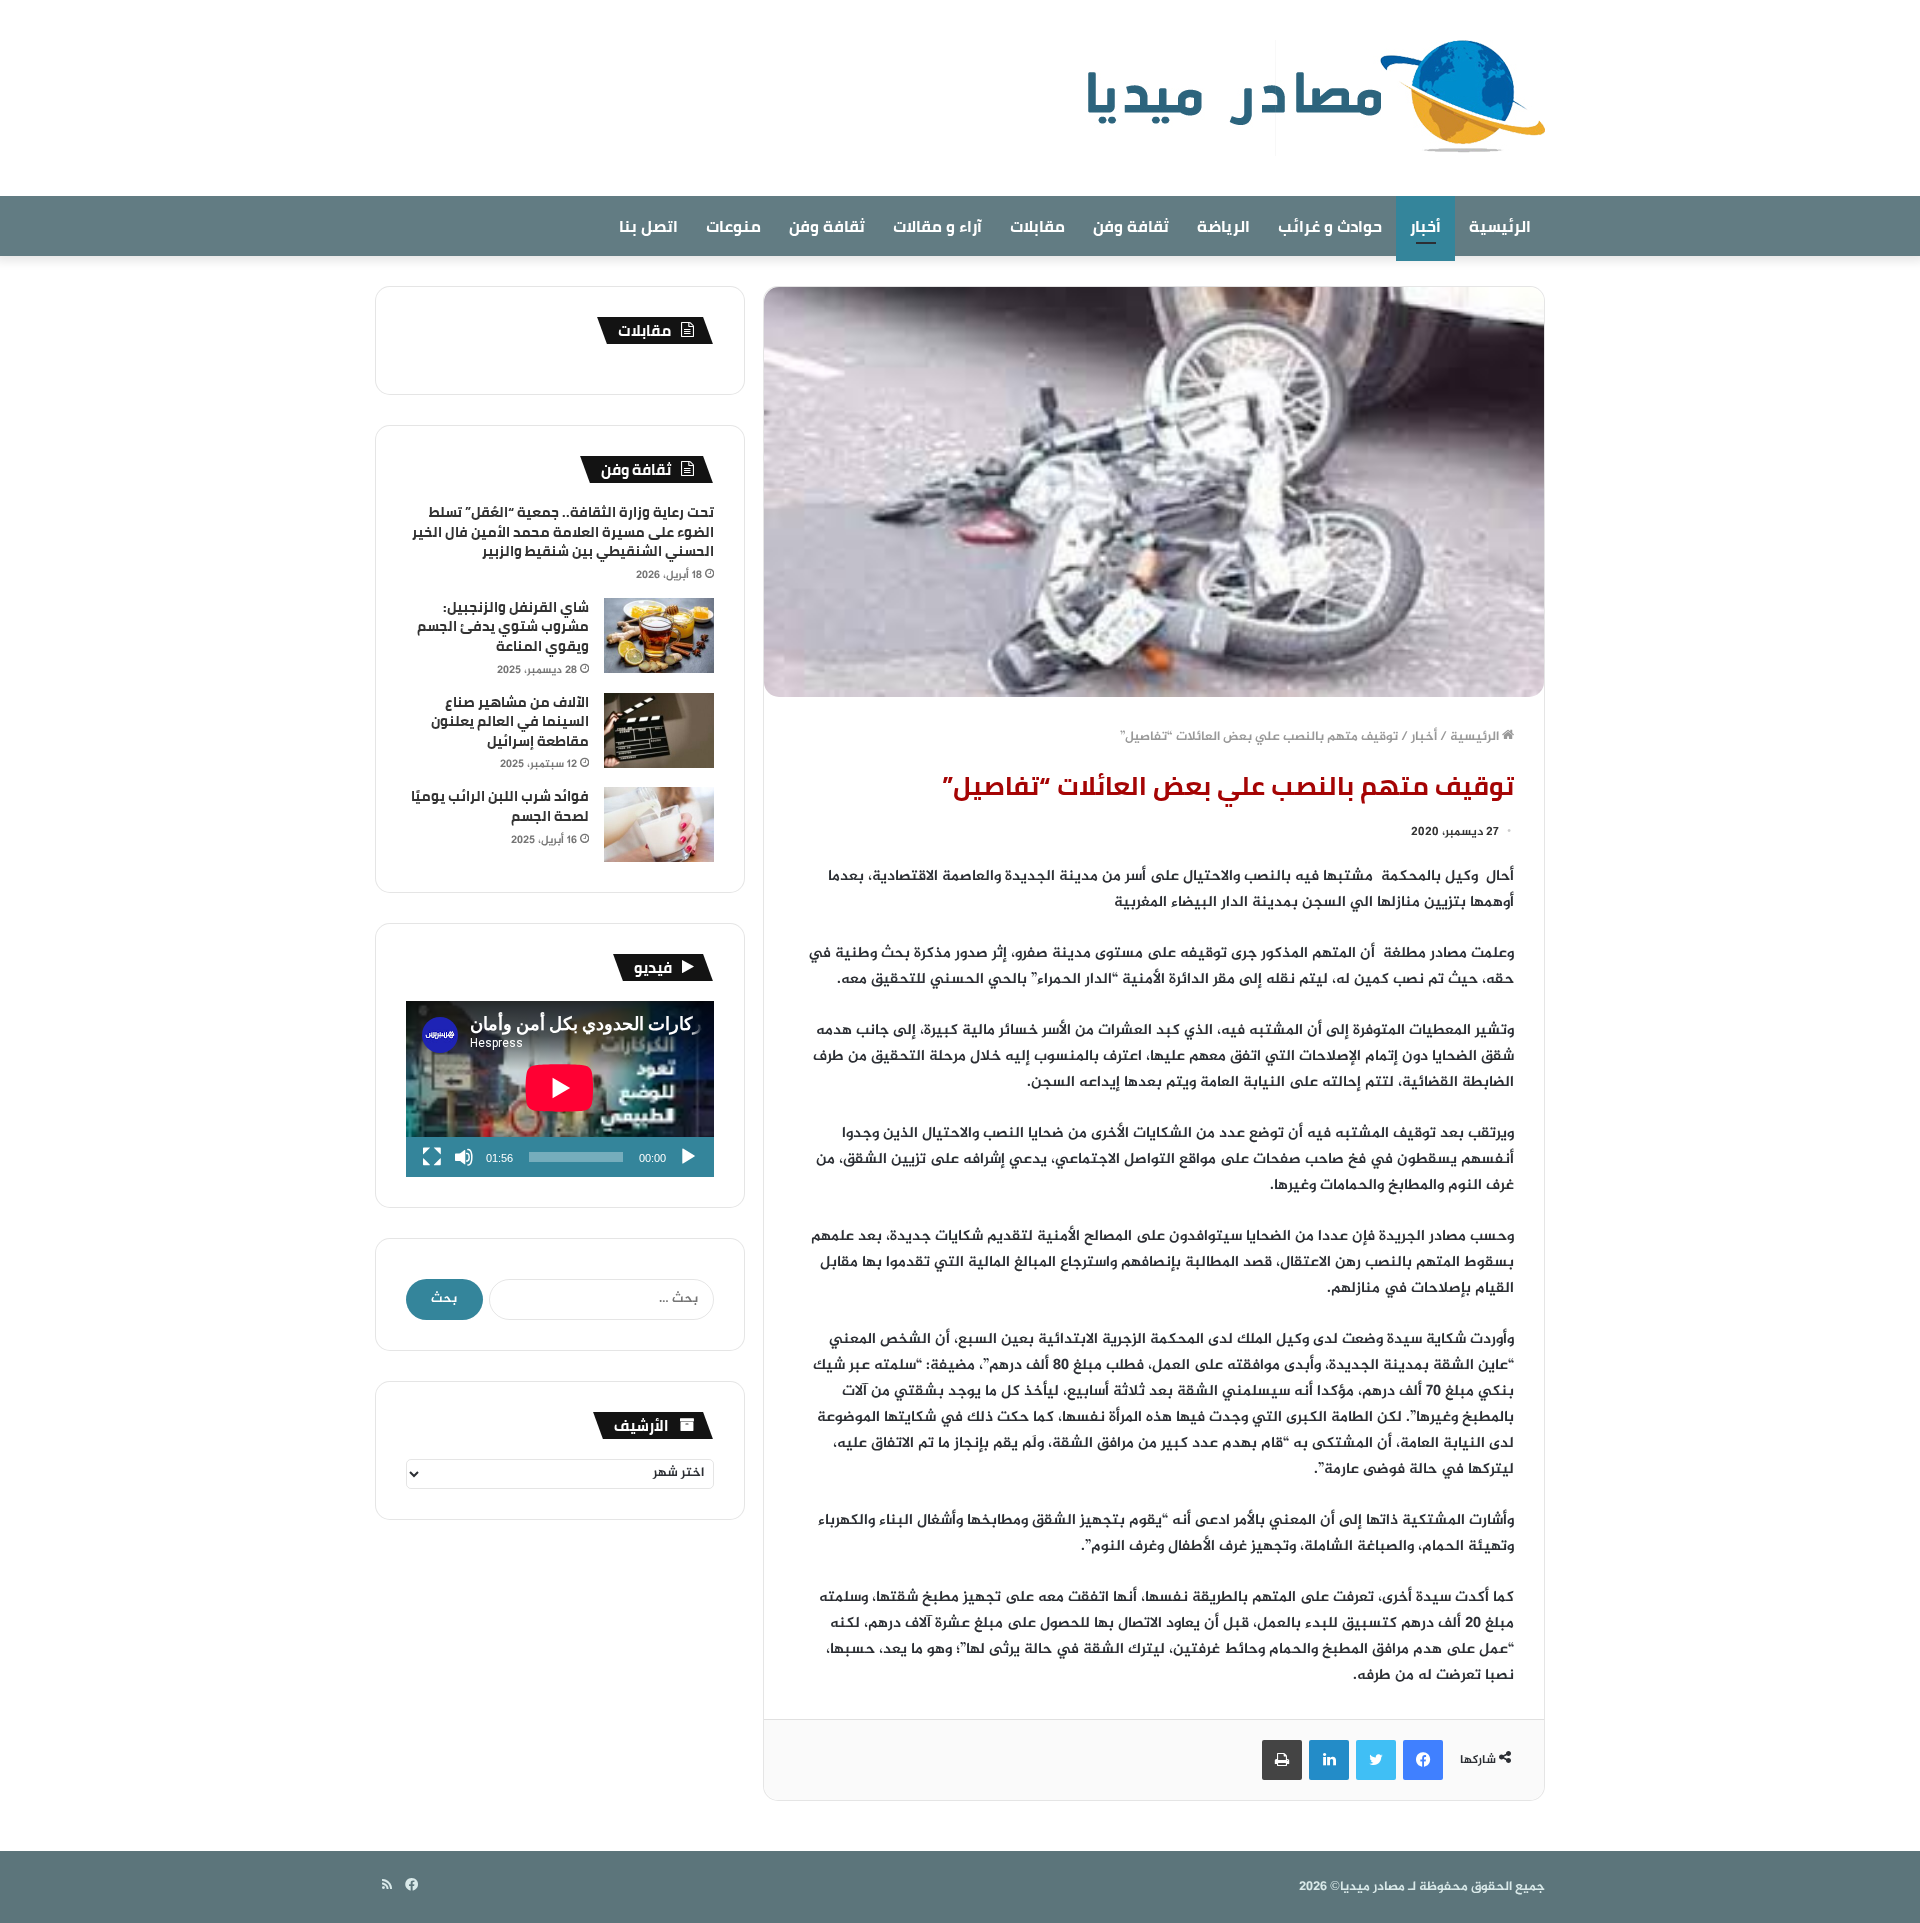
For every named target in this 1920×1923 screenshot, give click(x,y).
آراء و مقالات (937, 226)
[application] (560, 1089)
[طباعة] (1282, 1760)
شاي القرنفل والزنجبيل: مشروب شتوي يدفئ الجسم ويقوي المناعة (503, 626)
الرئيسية (1500, 226)
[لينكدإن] (1329, 1760)
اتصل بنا (648, 226)
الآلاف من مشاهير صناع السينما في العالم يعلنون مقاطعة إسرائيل (510, 721)
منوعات (733, 226)
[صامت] (464, 1157)
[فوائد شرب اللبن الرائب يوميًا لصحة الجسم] (659, 824)
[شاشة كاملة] (432, 1157)
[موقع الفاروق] (1303, 98)
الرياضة (1223, 226)
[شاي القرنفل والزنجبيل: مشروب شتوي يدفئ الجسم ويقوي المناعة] (659, 635)
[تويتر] (1376, 1760)
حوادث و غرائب (1330, 226)
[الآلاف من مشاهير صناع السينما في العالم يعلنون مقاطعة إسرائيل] (659, 730)
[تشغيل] (688, 1157)
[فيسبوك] (1423, 1760)
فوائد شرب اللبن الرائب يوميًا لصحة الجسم (500, 806)
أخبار (1425, 226)
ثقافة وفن (1131, 226)
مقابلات (1037, 226)
